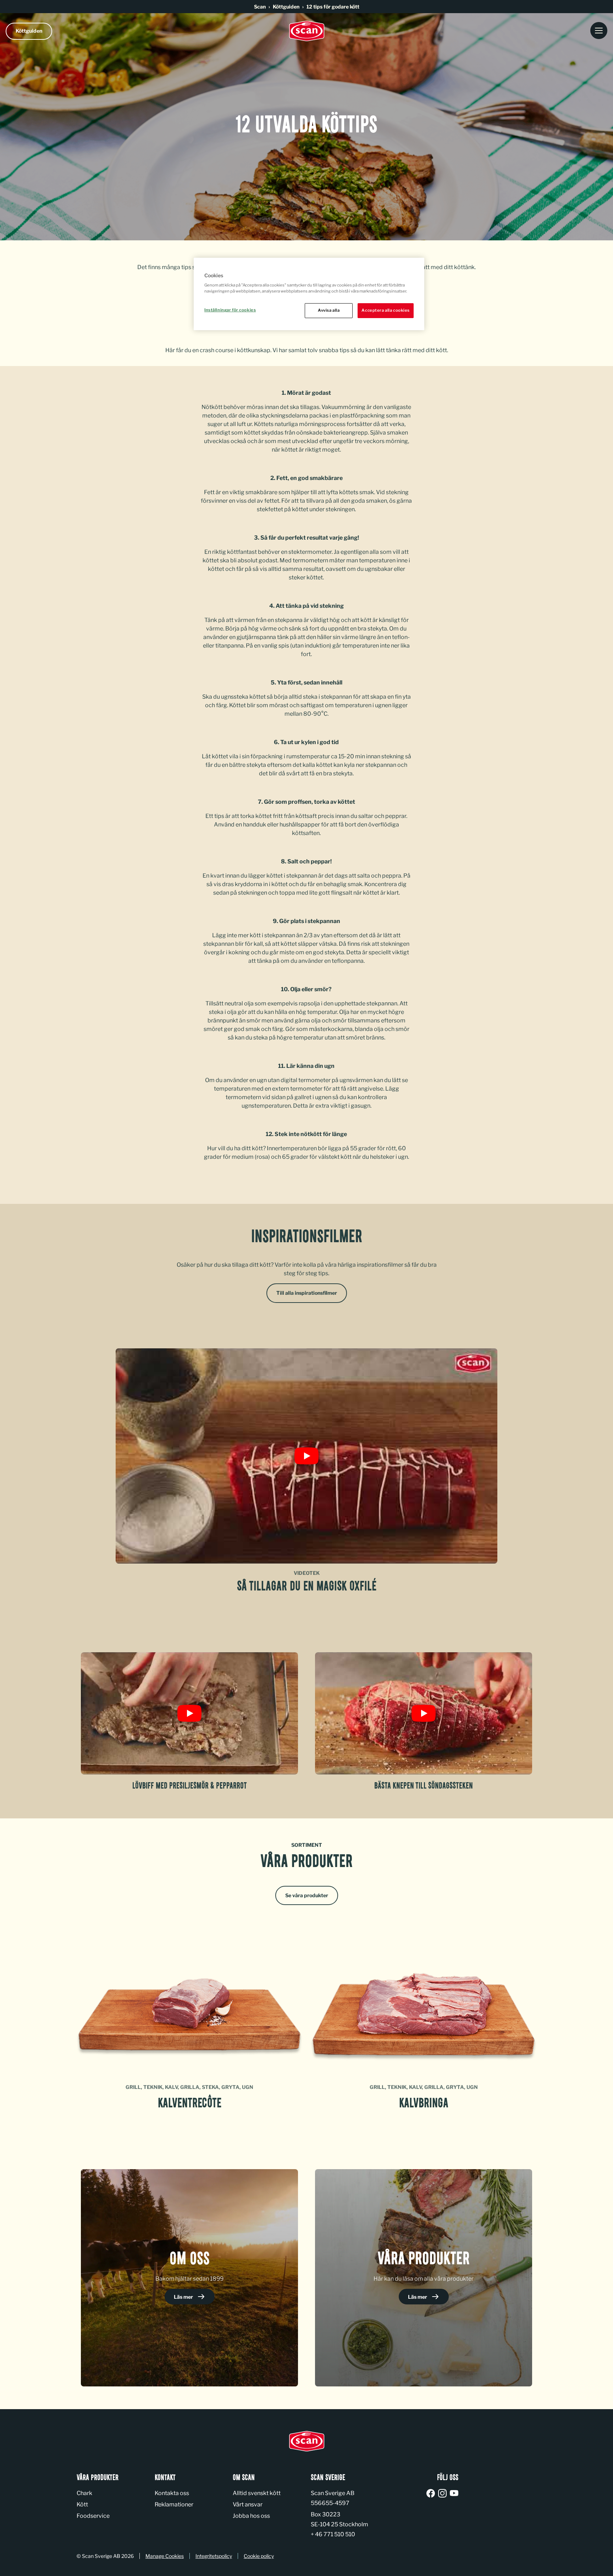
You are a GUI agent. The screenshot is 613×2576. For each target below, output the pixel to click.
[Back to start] (306, 31)
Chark (84, 2493)
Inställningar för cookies (230, 310)
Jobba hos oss (251, 2516)
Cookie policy (259, 2556)
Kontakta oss (172, 2493)
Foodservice (93, 2516)
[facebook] (432, 2494)
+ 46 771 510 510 (333, 2534)
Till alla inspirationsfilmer (307, 1293)
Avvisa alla (329, 310)
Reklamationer (174, 2504)
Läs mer (184, 2297)
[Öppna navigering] (599, 31)
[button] (306, 1456)
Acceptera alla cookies (386, 310)
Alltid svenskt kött (257, 2493)
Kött (82, 2504)
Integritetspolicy (214, 2556)
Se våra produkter (307, 1895)
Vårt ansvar (248, 2504)
